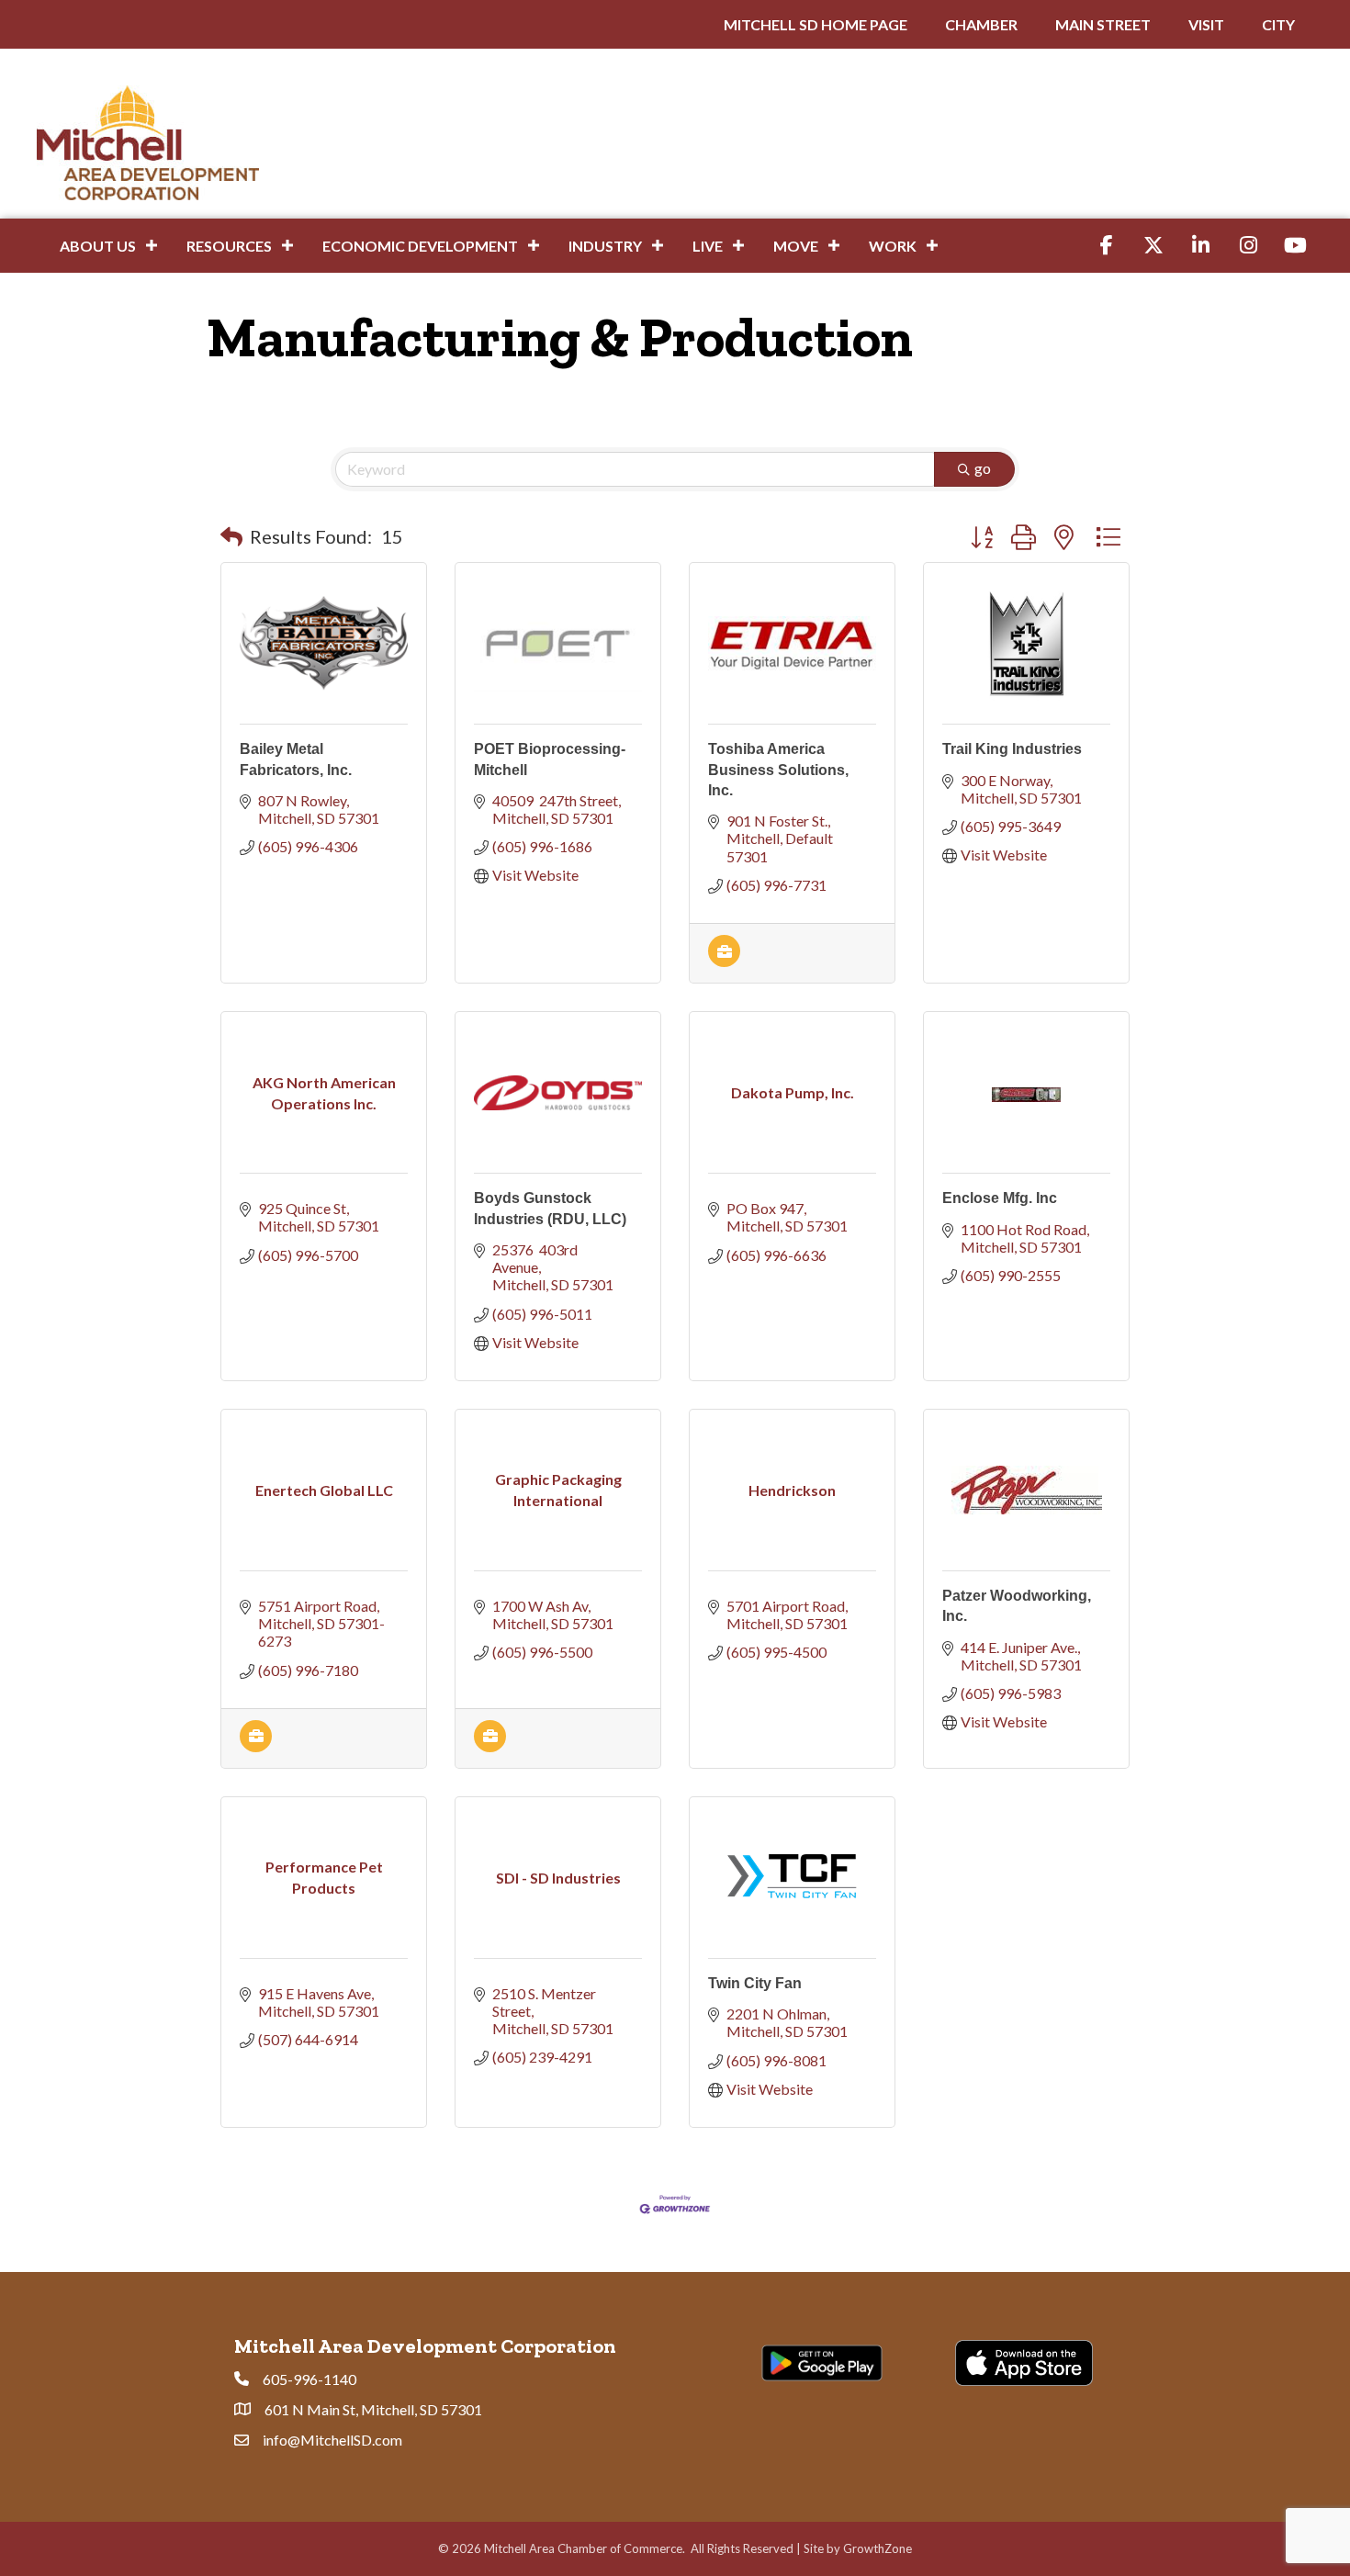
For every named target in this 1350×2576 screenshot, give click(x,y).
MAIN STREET (1103, 24)
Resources (229, 246)
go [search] (983, 468)
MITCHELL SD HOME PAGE (816, 24)
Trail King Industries (1012, 749)
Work (893, 246)
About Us (98, 246)
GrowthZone (877, 2548)
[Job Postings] (724, 961)
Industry (605, 246)
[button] (231, 536)
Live (708, 246)
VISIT (1206, 24)
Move (796, 246)
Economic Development (420, 246)
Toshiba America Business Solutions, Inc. (778, 770)
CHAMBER (981, 24)
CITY (1278, 24)
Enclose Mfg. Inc (1000, 1198)
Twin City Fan (755, 1983)
